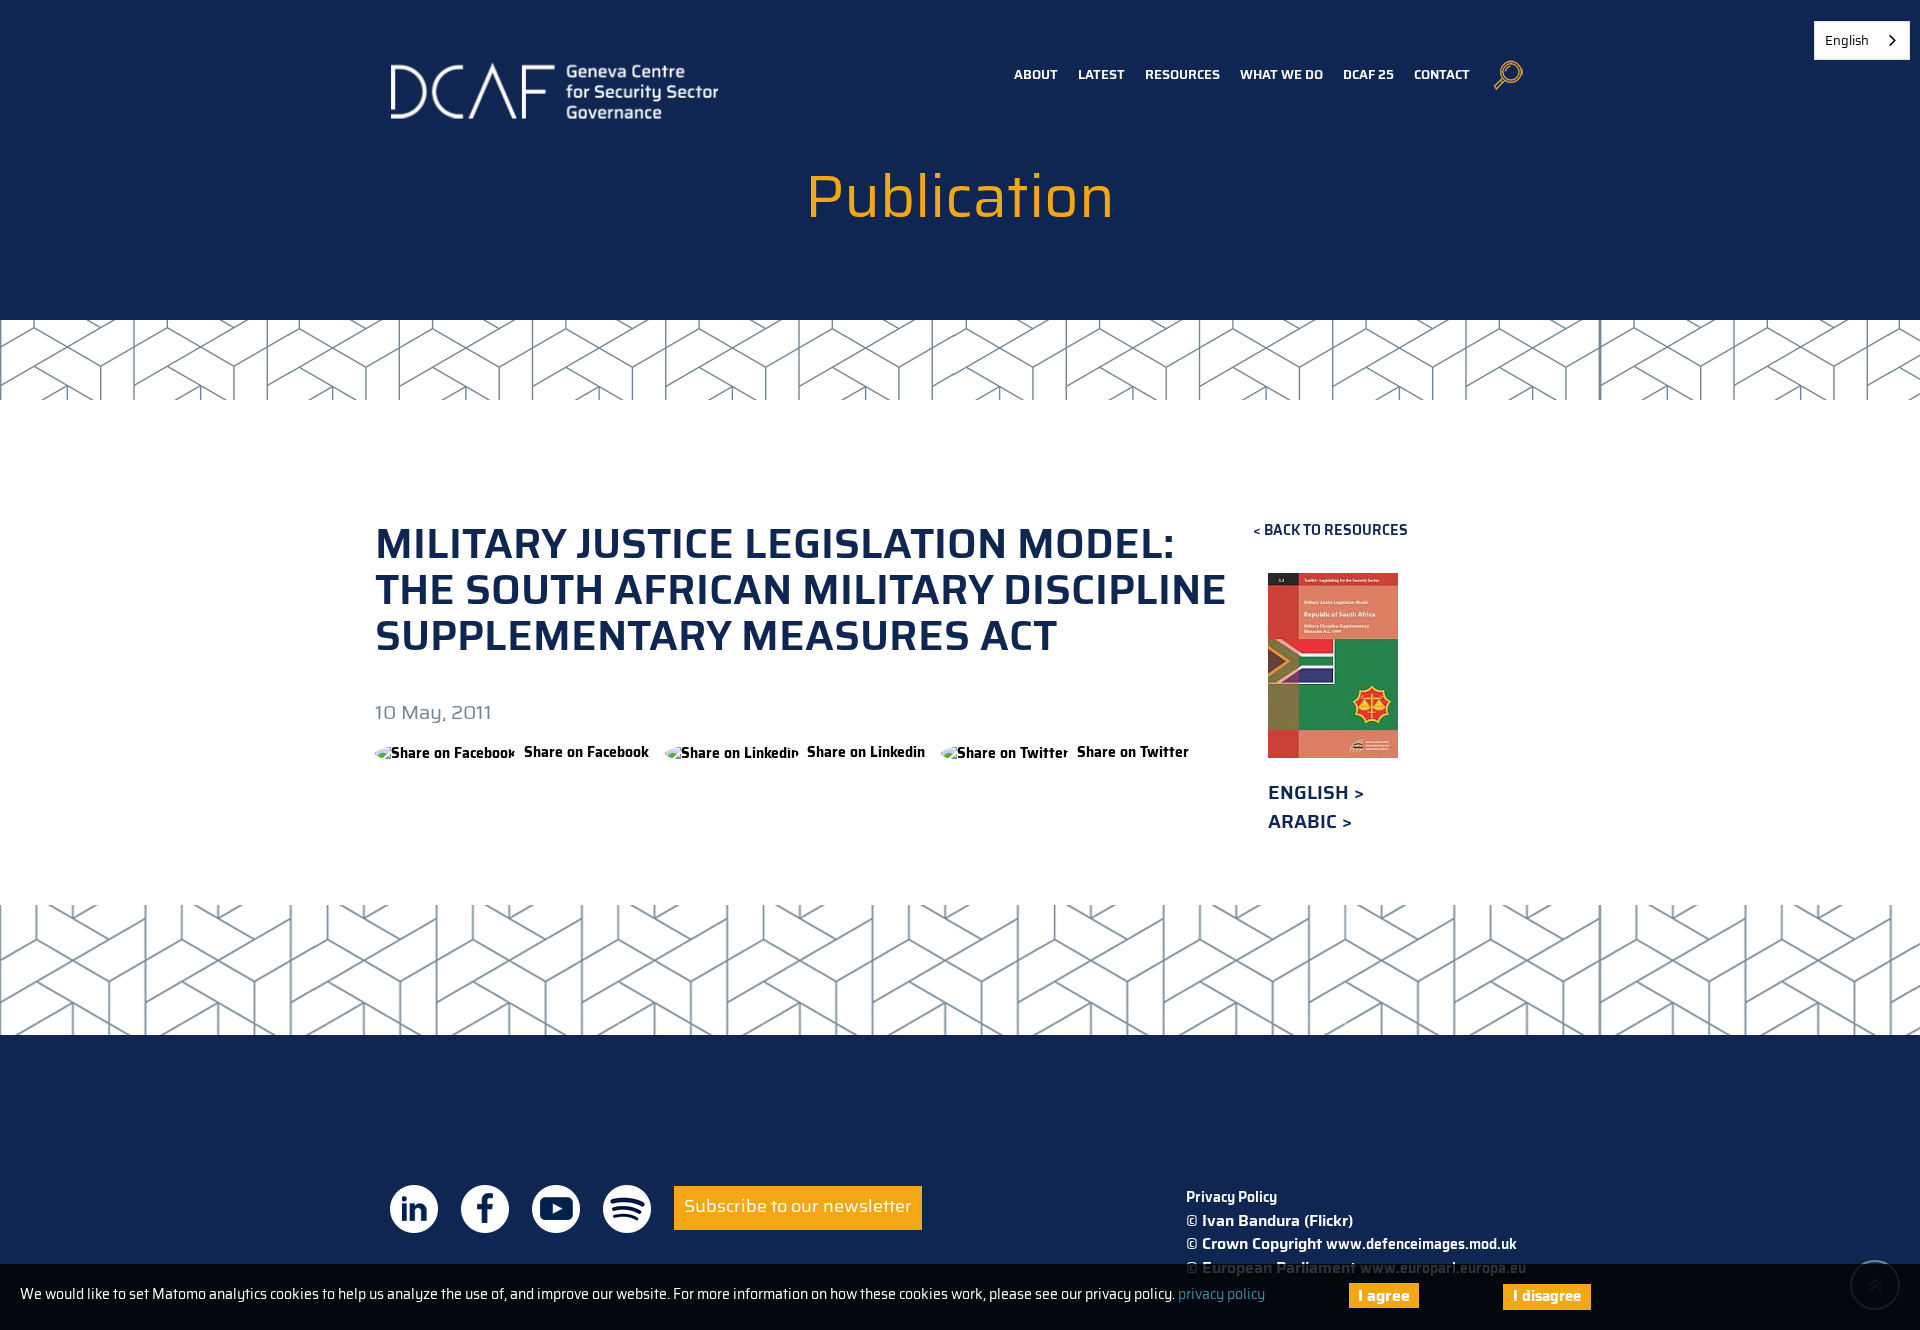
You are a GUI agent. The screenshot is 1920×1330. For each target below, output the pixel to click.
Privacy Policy (1231, 1197)
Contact (1442, 74)
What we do (1281, 74)
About (1036, 74)
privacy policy (1221, 1294)
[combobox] (1862, 40)
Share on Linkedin (866, 752)
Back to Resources (1336, 530)
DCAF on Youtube (556, 1209)
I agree (1384, 1295)
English (1311, 792)
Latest (1101, 74)
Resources (1182, 74)
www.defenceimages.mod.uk (1421, 1244)
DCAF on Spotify (627, 1209)
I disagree (1547, 1296)
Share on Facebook (586, 752)
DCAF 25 (1368, 74)
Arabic (1305, 821)
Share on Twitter (1133, 752)
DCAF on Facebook (485, 1209)
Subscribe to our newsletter (798, 1206)
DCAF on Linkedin (414, 1209)
